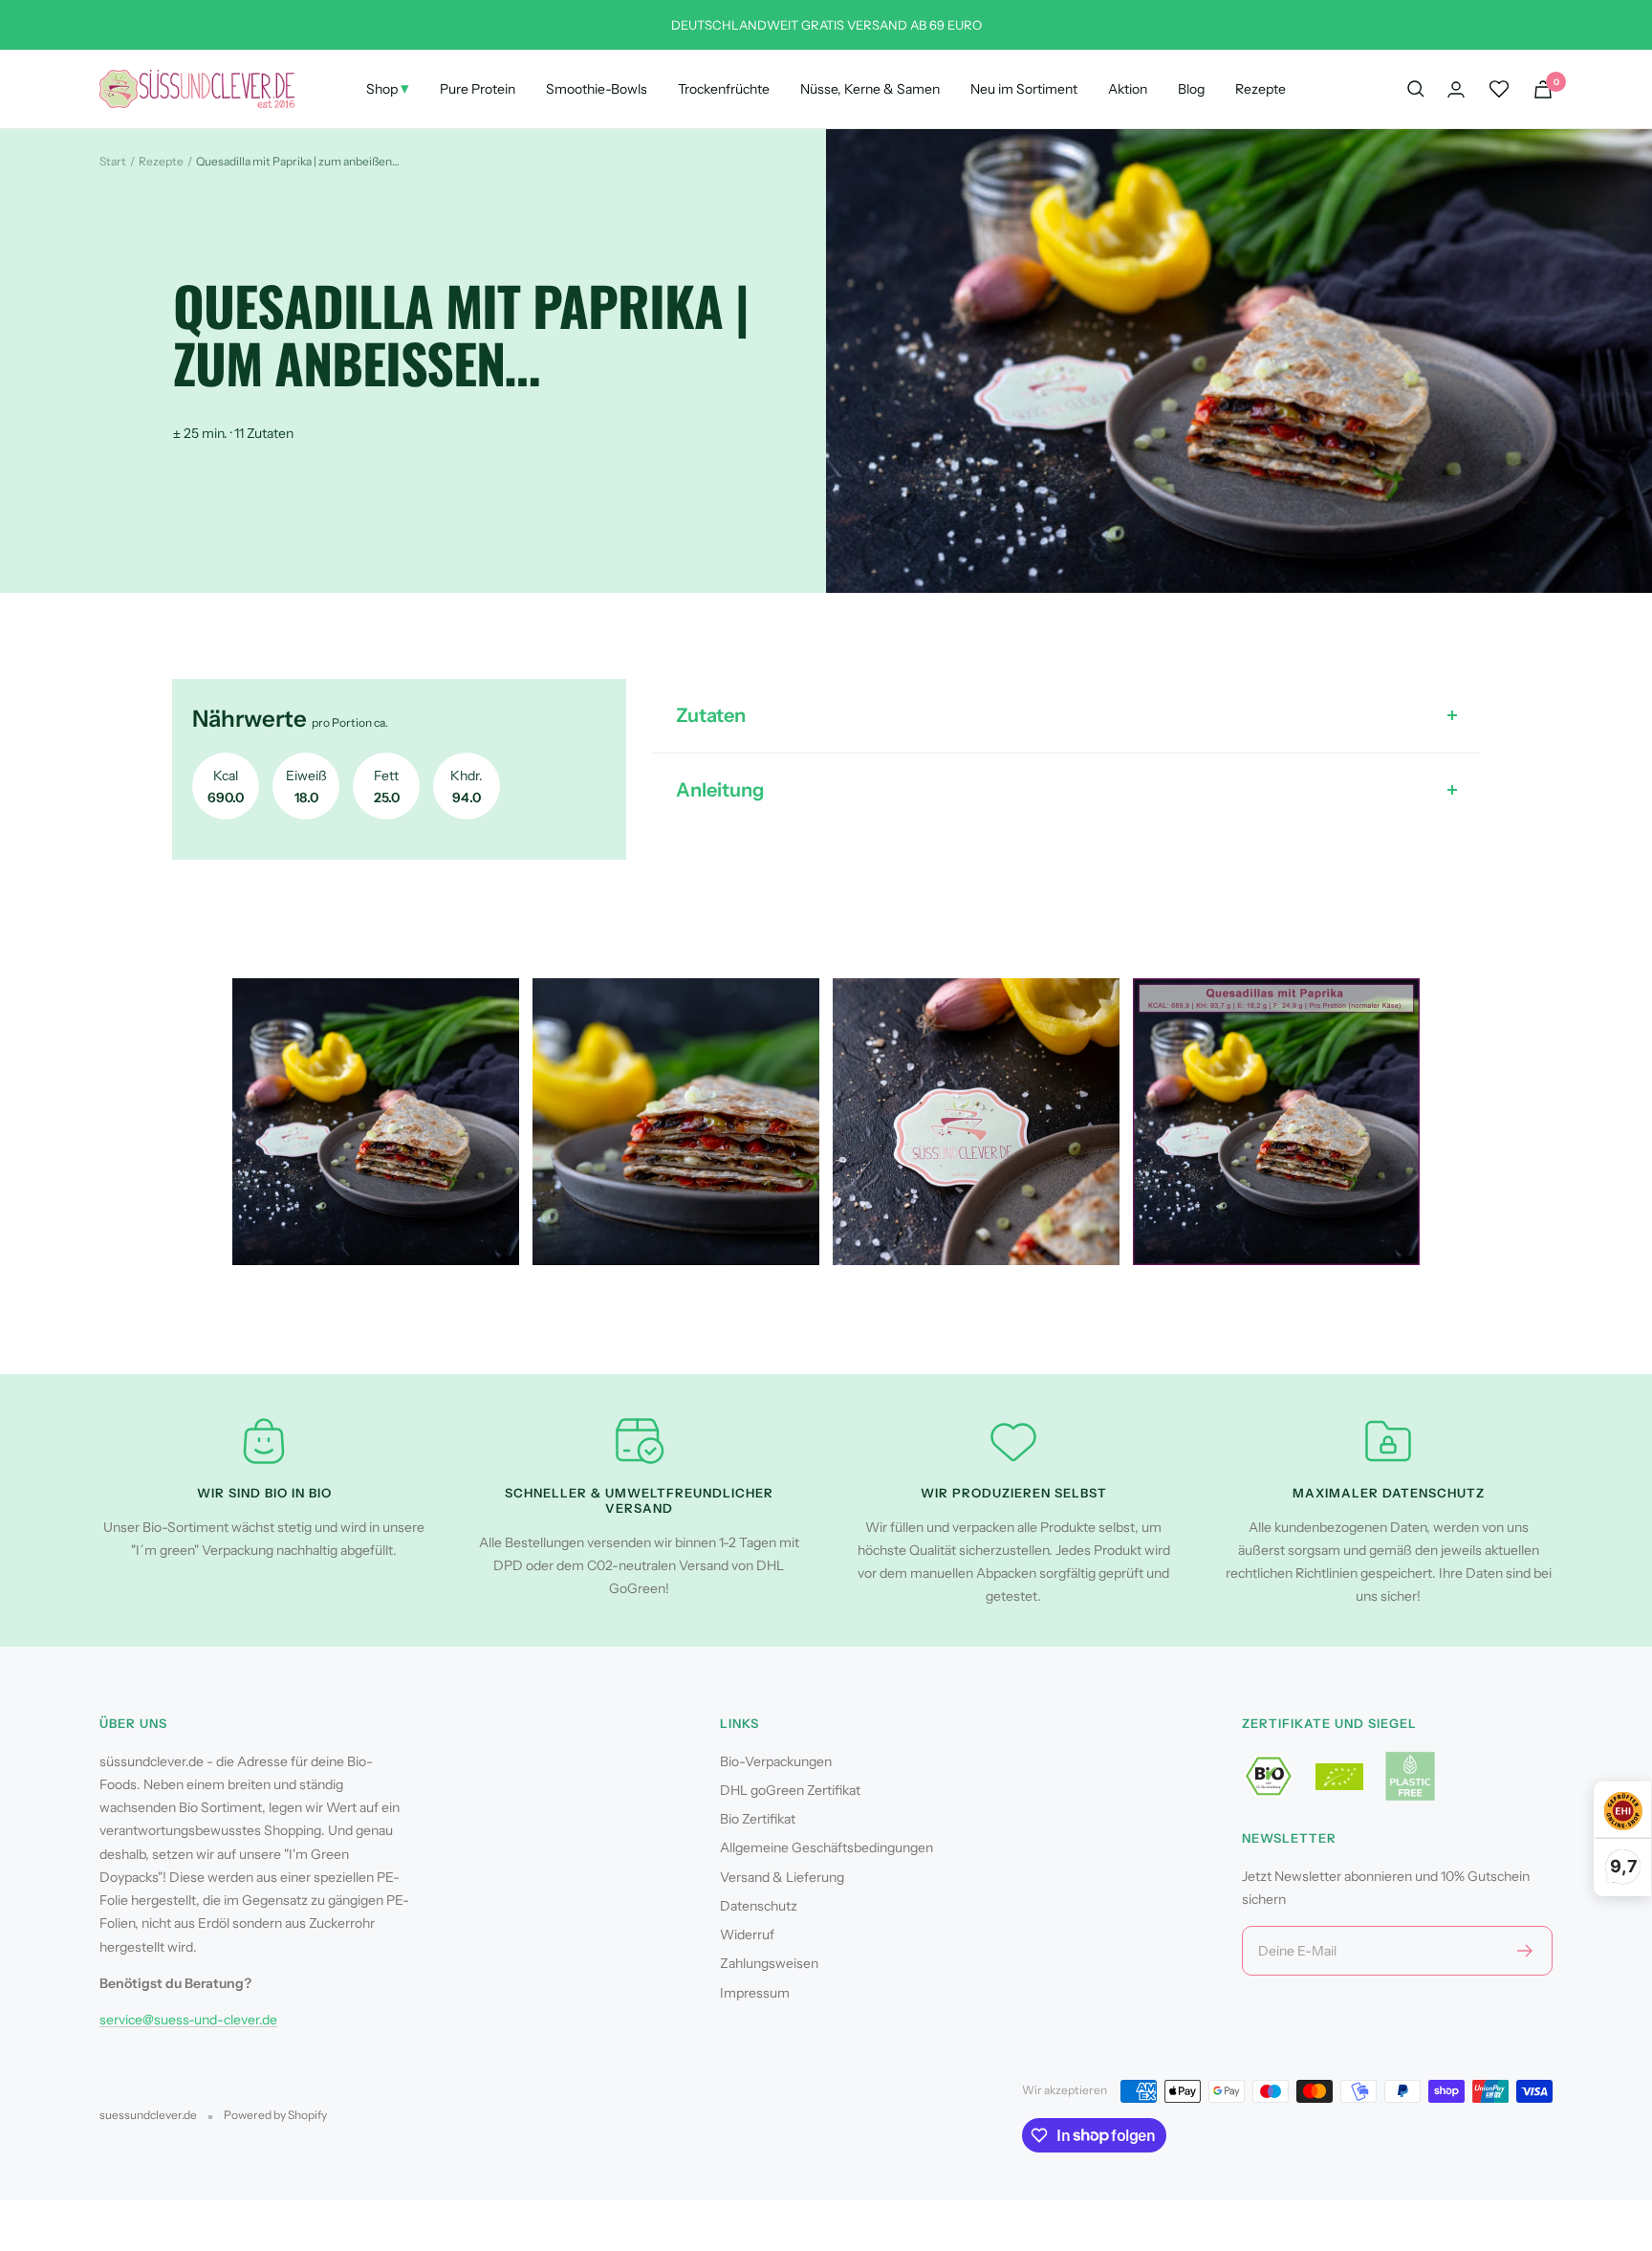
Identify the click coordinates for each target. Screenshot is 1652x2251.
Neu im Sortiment (1024, 89)
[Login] (1456, 89)
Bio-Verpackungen (776, 1761)
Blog (1191, 89)
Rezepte (1261, 89)
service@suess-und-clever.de (188, 2020)
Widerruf (747, 1934)
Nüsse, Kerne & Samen (870, 89)
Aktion (1128, 89)
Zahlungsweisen (769, 1963)
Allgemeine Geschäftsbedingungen (826, 1847)
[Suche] (1416, 89)
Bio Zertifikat (758, 1819)
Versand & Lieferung (782, 1877)
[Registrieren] (1525, 1951)
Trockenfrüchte (724, 89)
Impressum (755, 1993)
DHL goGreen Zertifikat (790, 1790)
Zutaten (711, 715)
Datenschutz (759, 1906)
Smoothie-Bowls (597, 89)
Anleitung (720, 790)
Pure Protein (478, 89)
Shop (388, 88)
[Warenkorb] (1543, 89)
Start (113, 161)
